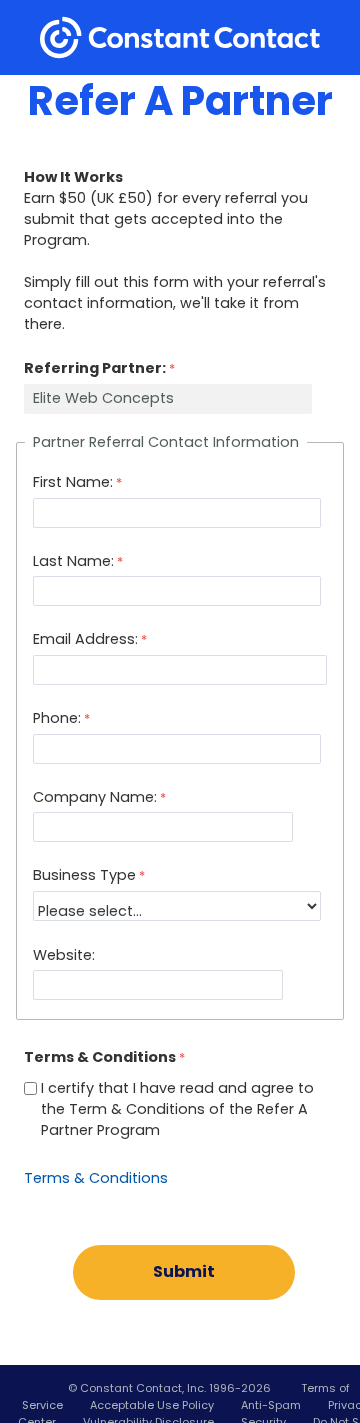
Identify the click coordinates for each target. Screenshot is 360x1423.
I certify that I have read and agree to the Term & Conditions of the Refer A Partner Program (177, 1109)
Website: (64, 955)
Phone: (57, 718)
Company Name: (95, 797)
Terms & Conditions (96, 1178)
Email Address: (85, 639)
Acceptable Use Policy (152, 1405)
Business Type (84, 875)
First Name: (73, 482)
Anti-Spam (271, 1405)
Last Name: (73, 561)
